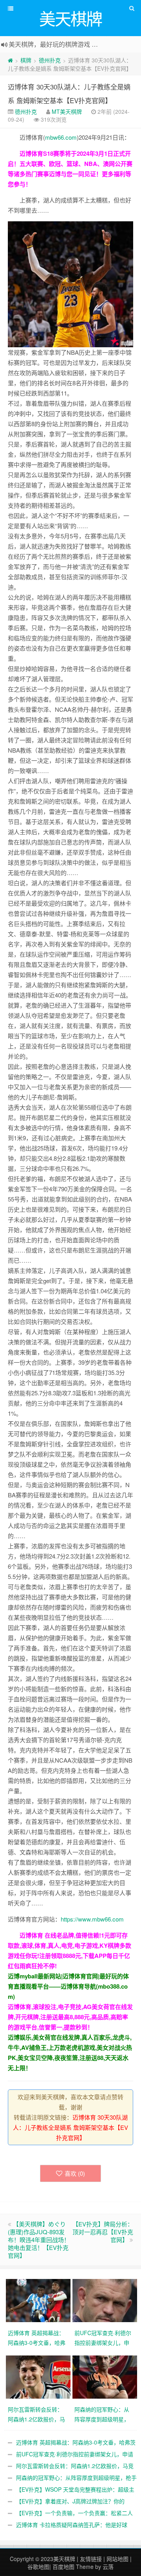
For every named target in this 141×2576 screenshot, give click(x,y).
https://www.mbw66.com (92, 1919)
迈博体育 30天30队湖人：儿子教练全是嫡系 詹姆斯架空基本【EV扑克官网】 (70, 2127)
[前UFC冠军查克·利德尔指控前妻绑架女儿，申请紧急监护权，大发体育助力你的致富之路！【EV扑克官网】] (106, 2300)
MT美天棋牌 (67, 111)
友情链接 (91, 2559)
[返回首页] (10, 60)
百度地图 (63, 2567)
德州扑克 (50, 60)
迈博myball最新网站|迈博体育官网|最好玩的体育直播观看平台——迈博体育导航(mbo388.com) (68, 1986)
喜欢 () (75, 2173)
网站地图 (117, 2559)
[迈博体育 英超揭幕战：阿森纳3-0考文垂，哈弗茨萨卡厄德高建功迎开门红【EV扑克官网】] (39, 2300)
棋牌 (26, 60)
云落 (108, 2567)
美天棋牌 (64, 2559)
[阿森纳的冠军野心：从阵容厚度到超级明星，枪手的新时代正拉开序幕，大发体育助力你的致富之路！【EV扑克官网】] (106, 2376)
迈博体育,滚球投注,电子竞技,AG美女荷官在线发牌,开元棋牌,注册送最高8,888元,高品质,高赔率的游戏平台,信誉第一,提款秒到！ (70, 2017)
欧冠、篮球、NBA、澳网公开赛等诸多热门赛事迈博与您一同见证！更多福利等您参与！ (70, 174)
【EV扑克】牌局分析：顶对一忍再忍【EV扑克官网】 (103, 2232)
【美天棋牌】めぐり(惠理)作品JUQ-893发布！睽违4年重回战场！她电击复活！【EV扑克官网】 (39, 2240)
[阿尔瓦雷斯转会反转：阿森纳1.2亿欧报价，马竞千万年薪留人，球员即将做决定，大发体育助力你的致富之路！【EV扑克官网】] (39, 2376)
